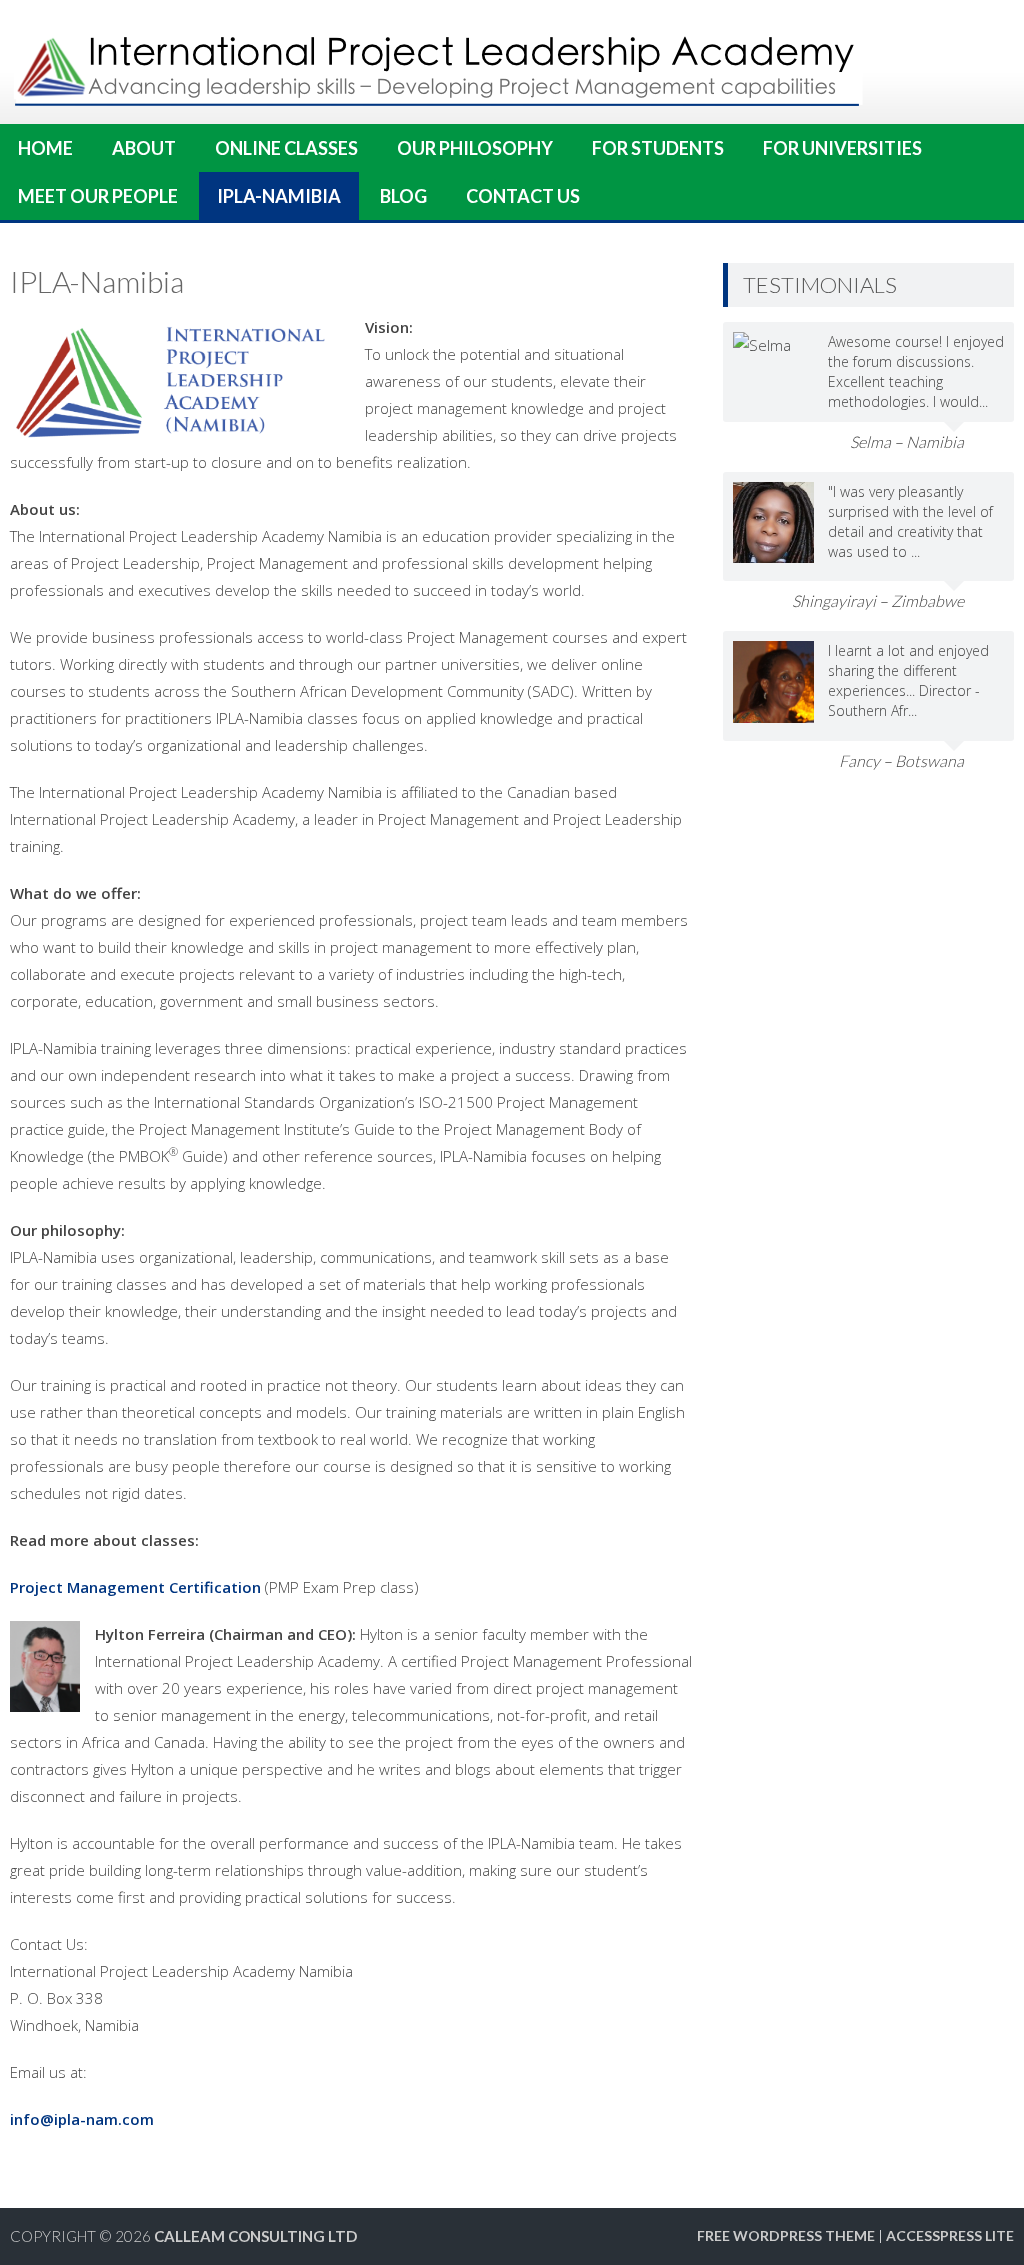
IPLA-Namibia (279, 196)
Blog (403, 196)
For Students (658, 148)
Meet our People (98, 196)
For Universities (842, 148)
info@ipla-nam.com (82, 2119)
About (144, 148)
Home (45, 148)
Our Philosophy (475, 148)
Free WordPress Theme (786, 2235)
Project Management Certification (135, 1587)
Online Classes (286, 148)
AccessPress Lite (950, 2235)
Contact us (523, 196)
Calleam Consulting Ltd (255, 2236)
